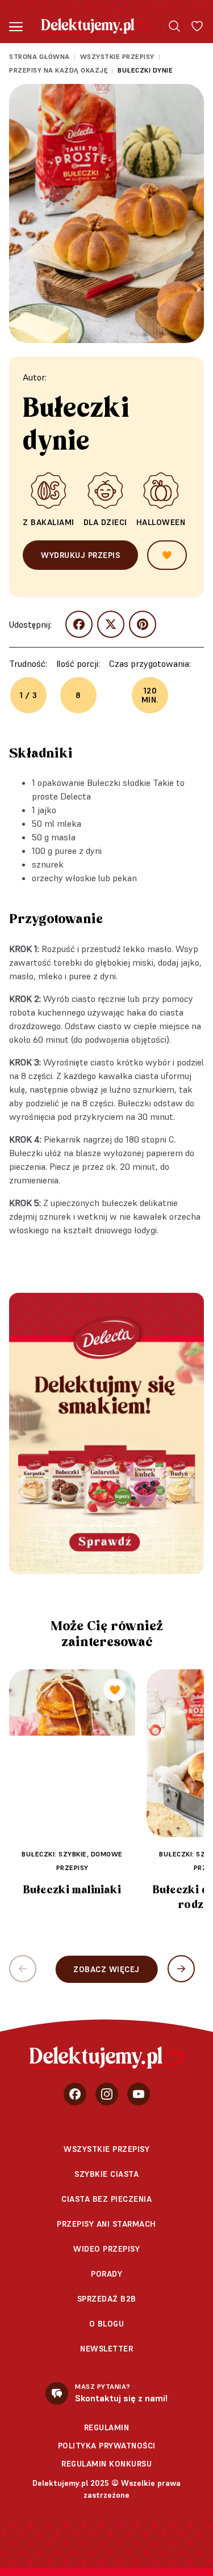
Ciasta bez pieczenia (106, 2199)
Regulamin (107, 2427)
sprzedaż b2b (107, 2299)
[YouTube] (139, 2094)
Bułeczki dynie (145, 70)
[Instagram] (107, 2094)
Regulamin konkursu (106, 2464)
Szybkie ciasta (106, 2174)
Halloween (161, 522)
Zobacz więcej (106, 1969)
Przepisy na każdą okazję (58, 70)
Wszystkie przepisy (117, 56)
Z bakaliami (49, 522)
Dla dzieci (105, 522)
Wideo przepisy (106, 2249)
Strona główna (39, 56)
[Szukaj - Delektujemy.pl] (174, 26)
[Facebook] (75, 2094)
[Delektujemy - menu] (16, 26)
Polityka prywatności (107, 2446)
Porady (106, 2274)
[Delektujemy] (95, 26)
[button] (181, 1969)
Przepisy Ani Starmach (106, 2224)
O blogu (107, 2324)
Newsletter (106, 2349)
